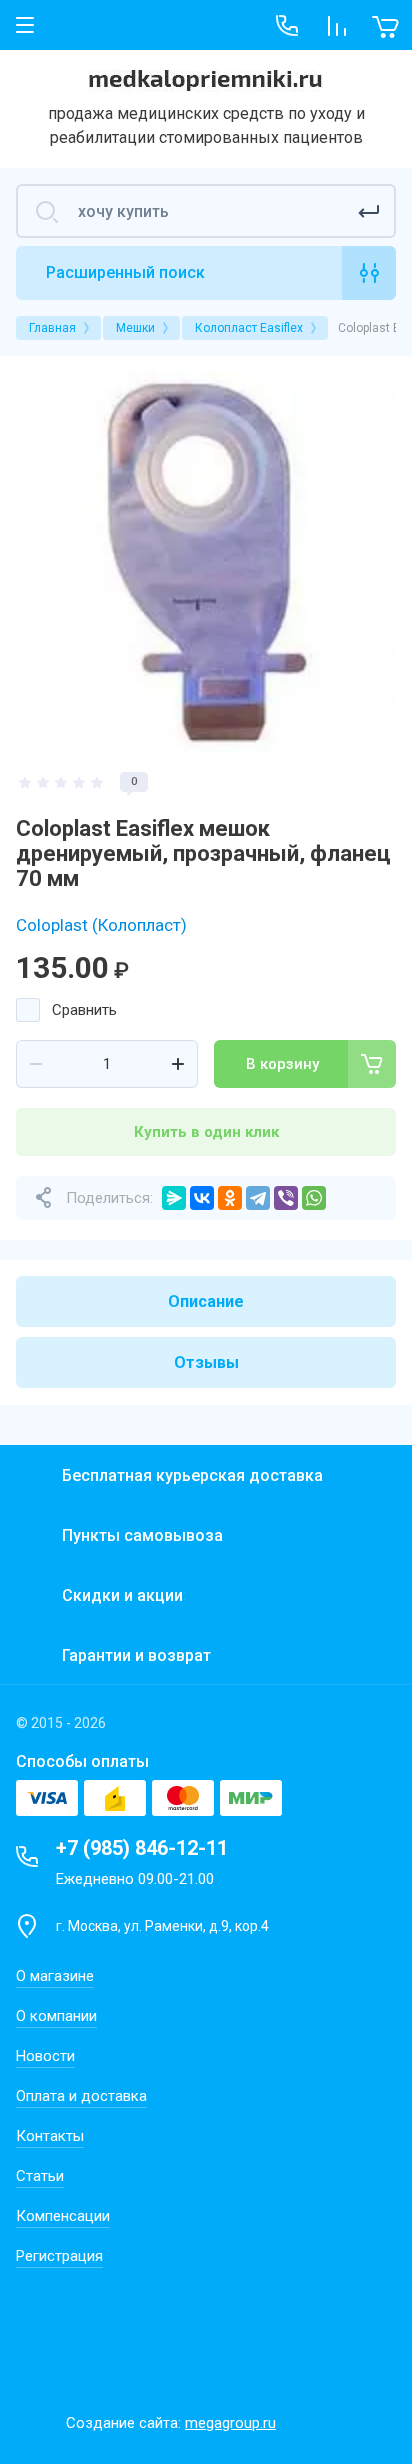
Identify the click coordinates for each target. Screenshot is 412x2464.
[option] (206, 562)
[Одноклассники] (230, 1198)
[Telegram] (258, 1198)
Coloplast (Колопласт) (101, 925)
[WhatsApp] (314, 1198)
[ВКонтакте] (202, 1198)
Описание (206, 1301)
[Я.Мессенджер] (174, 1198)
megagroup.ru (230, 2423)
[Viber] (286, 1198)
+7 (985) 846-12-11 (142, 1848)
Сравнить (84, 1010)
